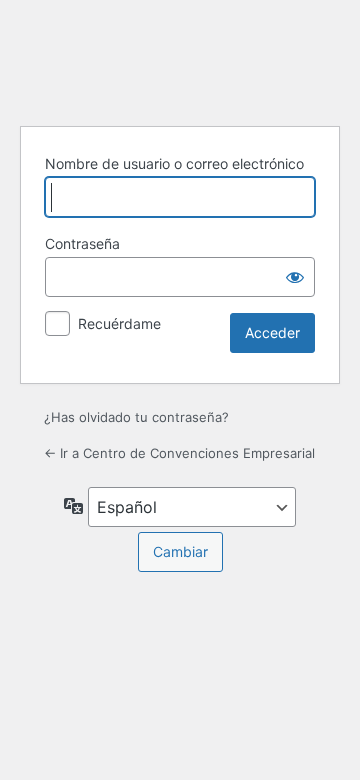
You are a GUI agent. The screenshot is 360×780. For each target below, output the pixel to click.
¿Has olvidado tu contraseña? (136, 417)
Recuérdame (119, 323)
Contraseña (82, 243)
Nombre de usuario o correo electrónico (174, 163)
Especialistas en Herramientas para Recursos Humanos (180, 60)
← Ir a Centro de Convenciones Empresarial (179, 453)
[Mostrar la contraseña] (295, 277)
